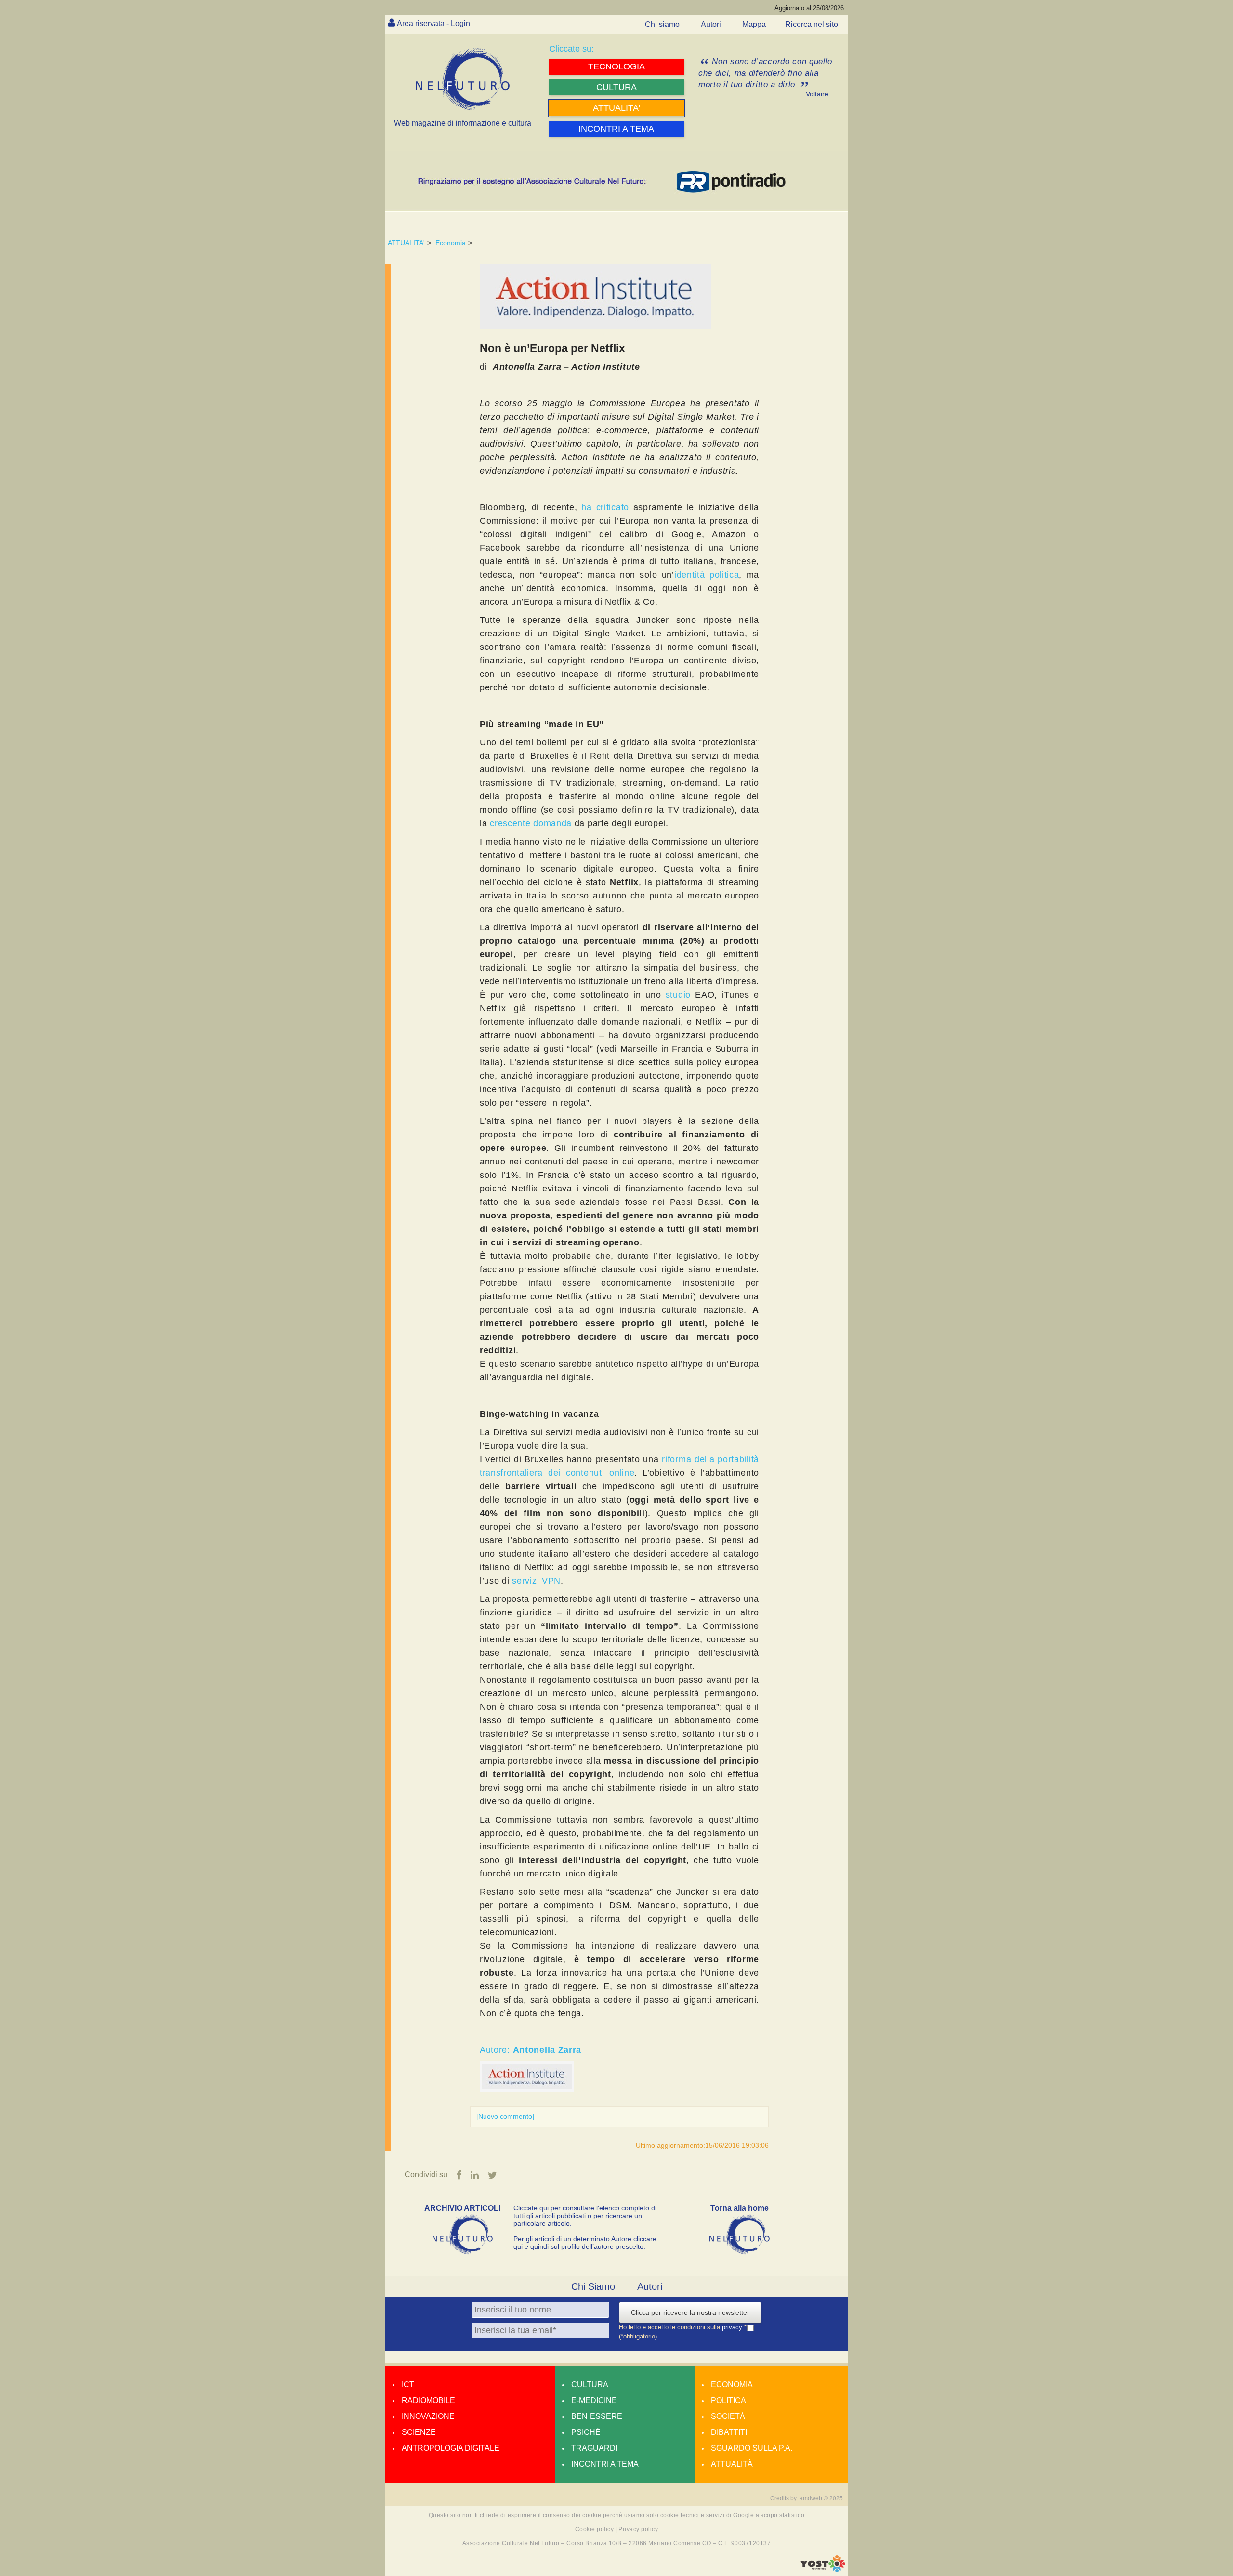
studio (678, 995)
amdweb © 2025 (821, 2498)
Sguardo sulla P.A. (752, 2448)
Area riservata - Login (433, 23)
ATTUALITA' (406, 243)
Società (728, 2416)
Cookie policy (594, 2529)
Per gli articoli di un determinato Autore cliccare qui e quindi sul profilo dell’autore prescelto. (585, 2243)
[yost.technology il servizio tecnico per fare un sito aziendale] (823, 2570)
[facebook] (459, 2175)
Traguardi (594, 2448)
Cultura (590, 2384)
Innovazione (428, 2416)
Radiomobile (428, 2400)
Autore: (531, 2050)
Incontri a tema (605, 2464)
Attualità (732, 2464)
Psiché (586, 2432)
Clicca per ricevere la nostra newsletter (690, 2312)
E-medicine (594, 2400)
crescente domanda (531, 823)
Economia (451, 243)
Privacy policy (638, 2529)
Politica (728, 2400)
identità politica (707, 575)
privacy (733, 2327)
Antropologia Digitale (451, 2448)
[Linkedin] (475, 2175)
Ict (408, 2384)
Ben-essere (597, 2416)
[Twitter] (492, 2175)
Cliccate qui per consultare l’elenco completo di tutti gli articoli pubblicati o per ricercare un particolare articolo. (585, 2216)
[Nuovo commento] (505, 2116)
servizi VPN (536, 1581)
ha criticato (605, 507)
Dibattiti (729, 2432)
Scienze (419, 2432)
